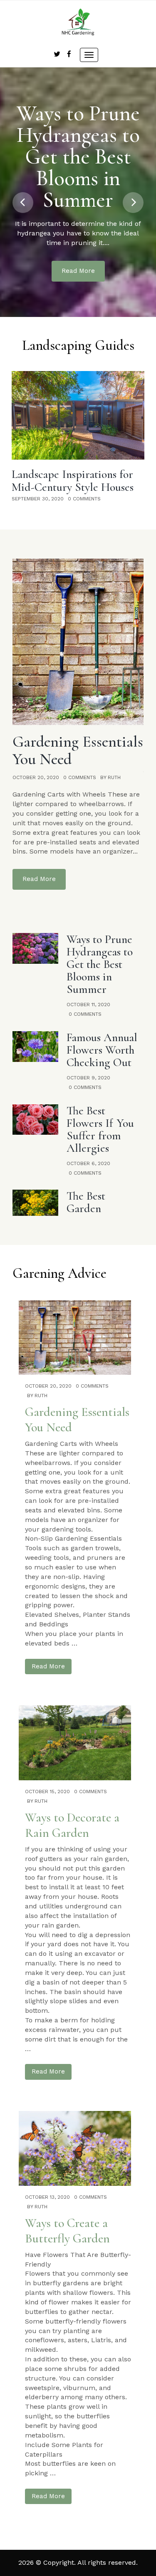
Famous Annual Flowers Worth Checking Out (102, 1050)
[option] (78, 437)
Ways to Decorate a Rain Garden (72, 1825)
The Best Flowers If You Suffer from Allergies (100, 1129)
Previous (23, 203)
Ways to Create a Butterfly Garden (67, 2231)
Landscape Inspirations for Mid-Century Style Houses (73, 481)
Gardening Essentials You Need (78, 750)
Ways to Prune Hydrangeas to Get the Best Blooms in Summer (78, 157)
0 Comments (84, 499)
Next (133, 203)
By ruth (110, 777)
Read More (78, 271)
